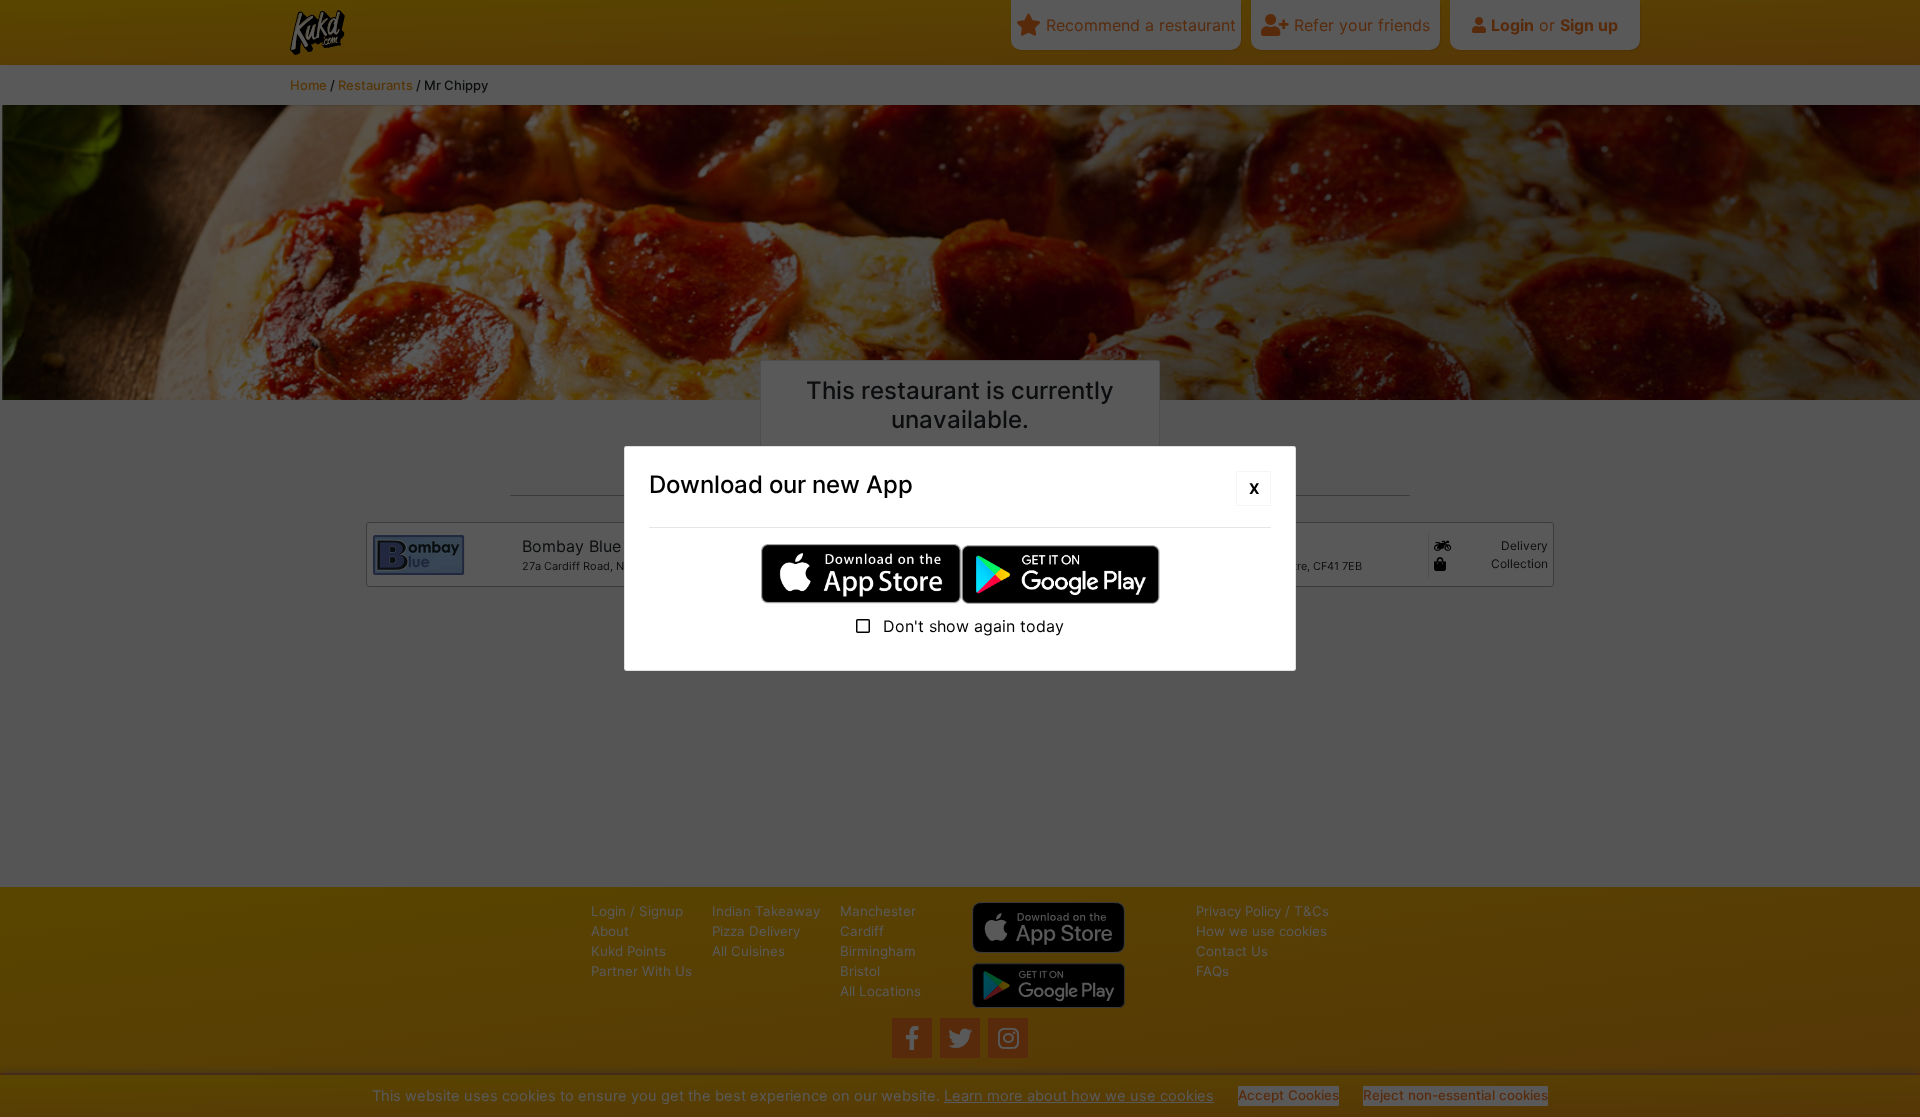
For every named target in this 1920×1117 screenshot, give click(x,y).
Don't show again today (971, 626)
